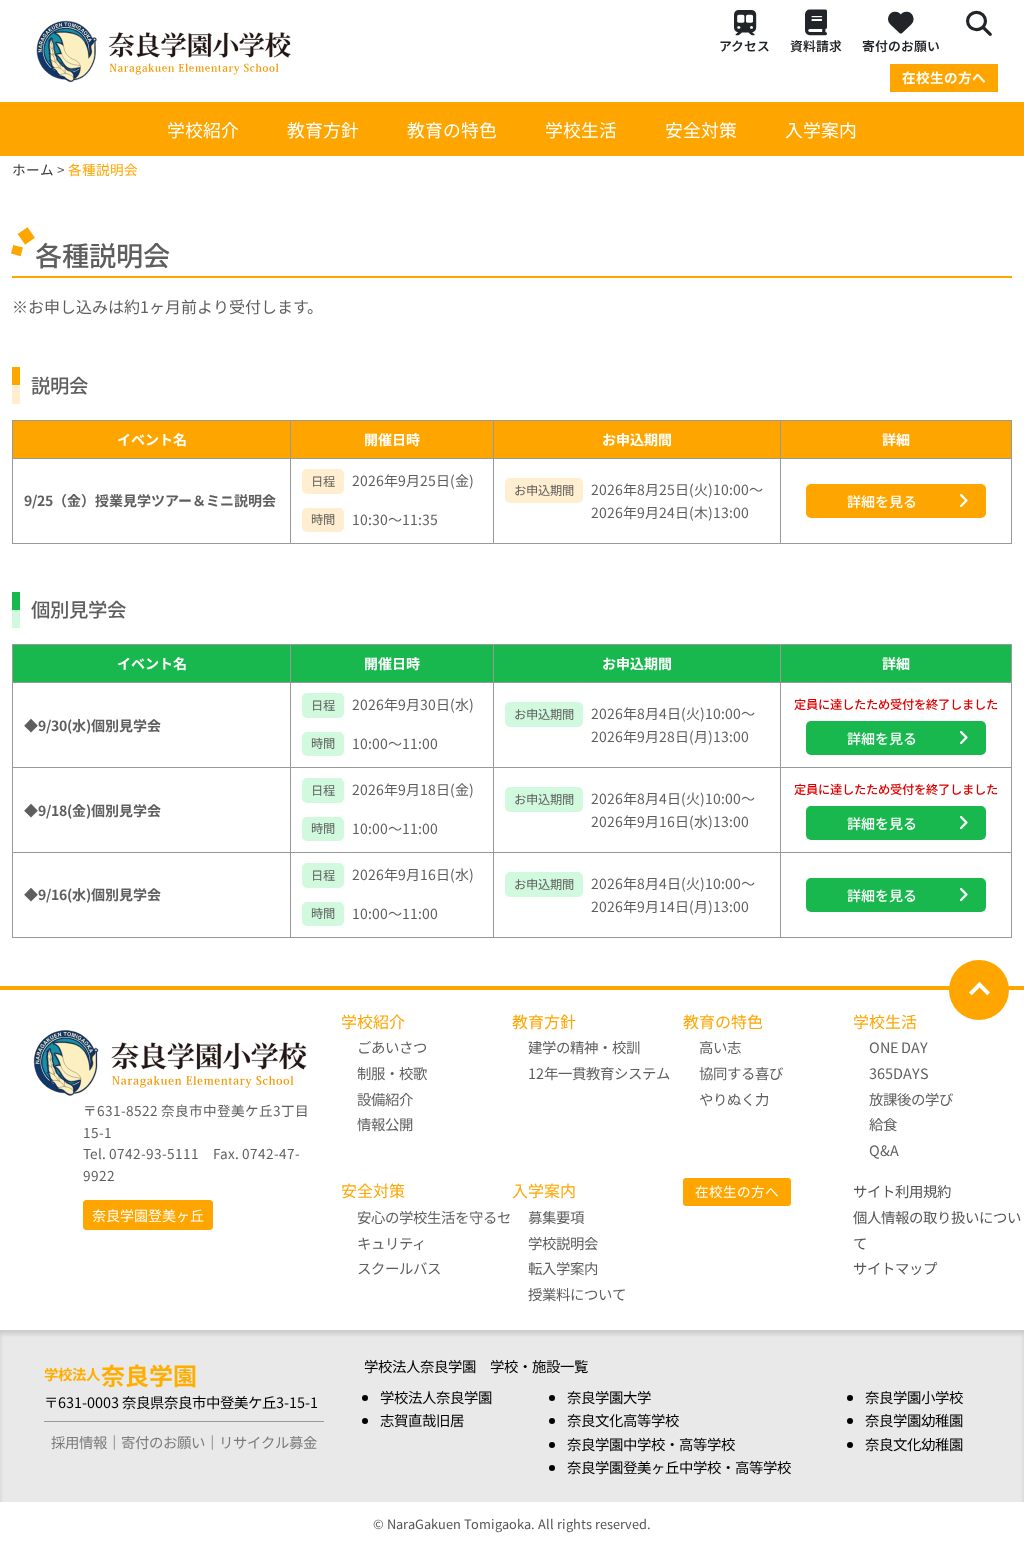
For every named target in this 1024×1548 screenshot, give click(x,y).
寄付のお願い (901, 45)
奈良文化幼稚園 (914, 1443)
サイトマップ (895, 1267)
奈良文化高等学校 (623, 1419)
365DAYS (899, 1072)
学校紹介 (203, 129)
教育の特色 (452, 129)
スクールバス (399, 1267)
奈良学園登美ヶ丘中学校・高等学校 (679, 1466)
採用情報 (79, 1441)
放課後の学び (911, 1098)
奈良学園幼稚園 (914, 1419)
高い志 (720, 1046)
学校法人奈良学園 (436, 1396)
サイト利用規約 (902, 1190)
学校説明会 (563, 1242)
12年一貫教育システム (599, 1072)
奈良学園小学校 (914, 1396)
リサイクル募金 (268, 1441)
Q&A (884, 1149)
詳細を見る (882, 501)
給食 (883, 1123)
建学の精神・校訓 (584, 1046)
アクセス (744, 45)
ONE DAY (898, 1046)
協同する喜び (741, 1072)
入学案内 (821, 129)
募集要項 (556, 1216)
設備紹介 (385, 1098)
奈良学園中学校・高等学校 (651, 1443)
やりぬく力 (734, 1098)
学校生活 (581, 129)
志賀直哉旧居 (422, 1419)
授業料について (577, 1293)
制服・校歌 (392, 1072)
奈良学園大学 (609, 1396)
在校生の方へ (944, 77)
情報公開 (385, 1123)
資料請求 (816, 45)
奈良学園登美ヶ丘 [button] (148, 1215)
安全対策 (701, 129)
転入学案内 (563, 1267)
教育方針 (323, 129)
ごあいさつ (392, 1046)
